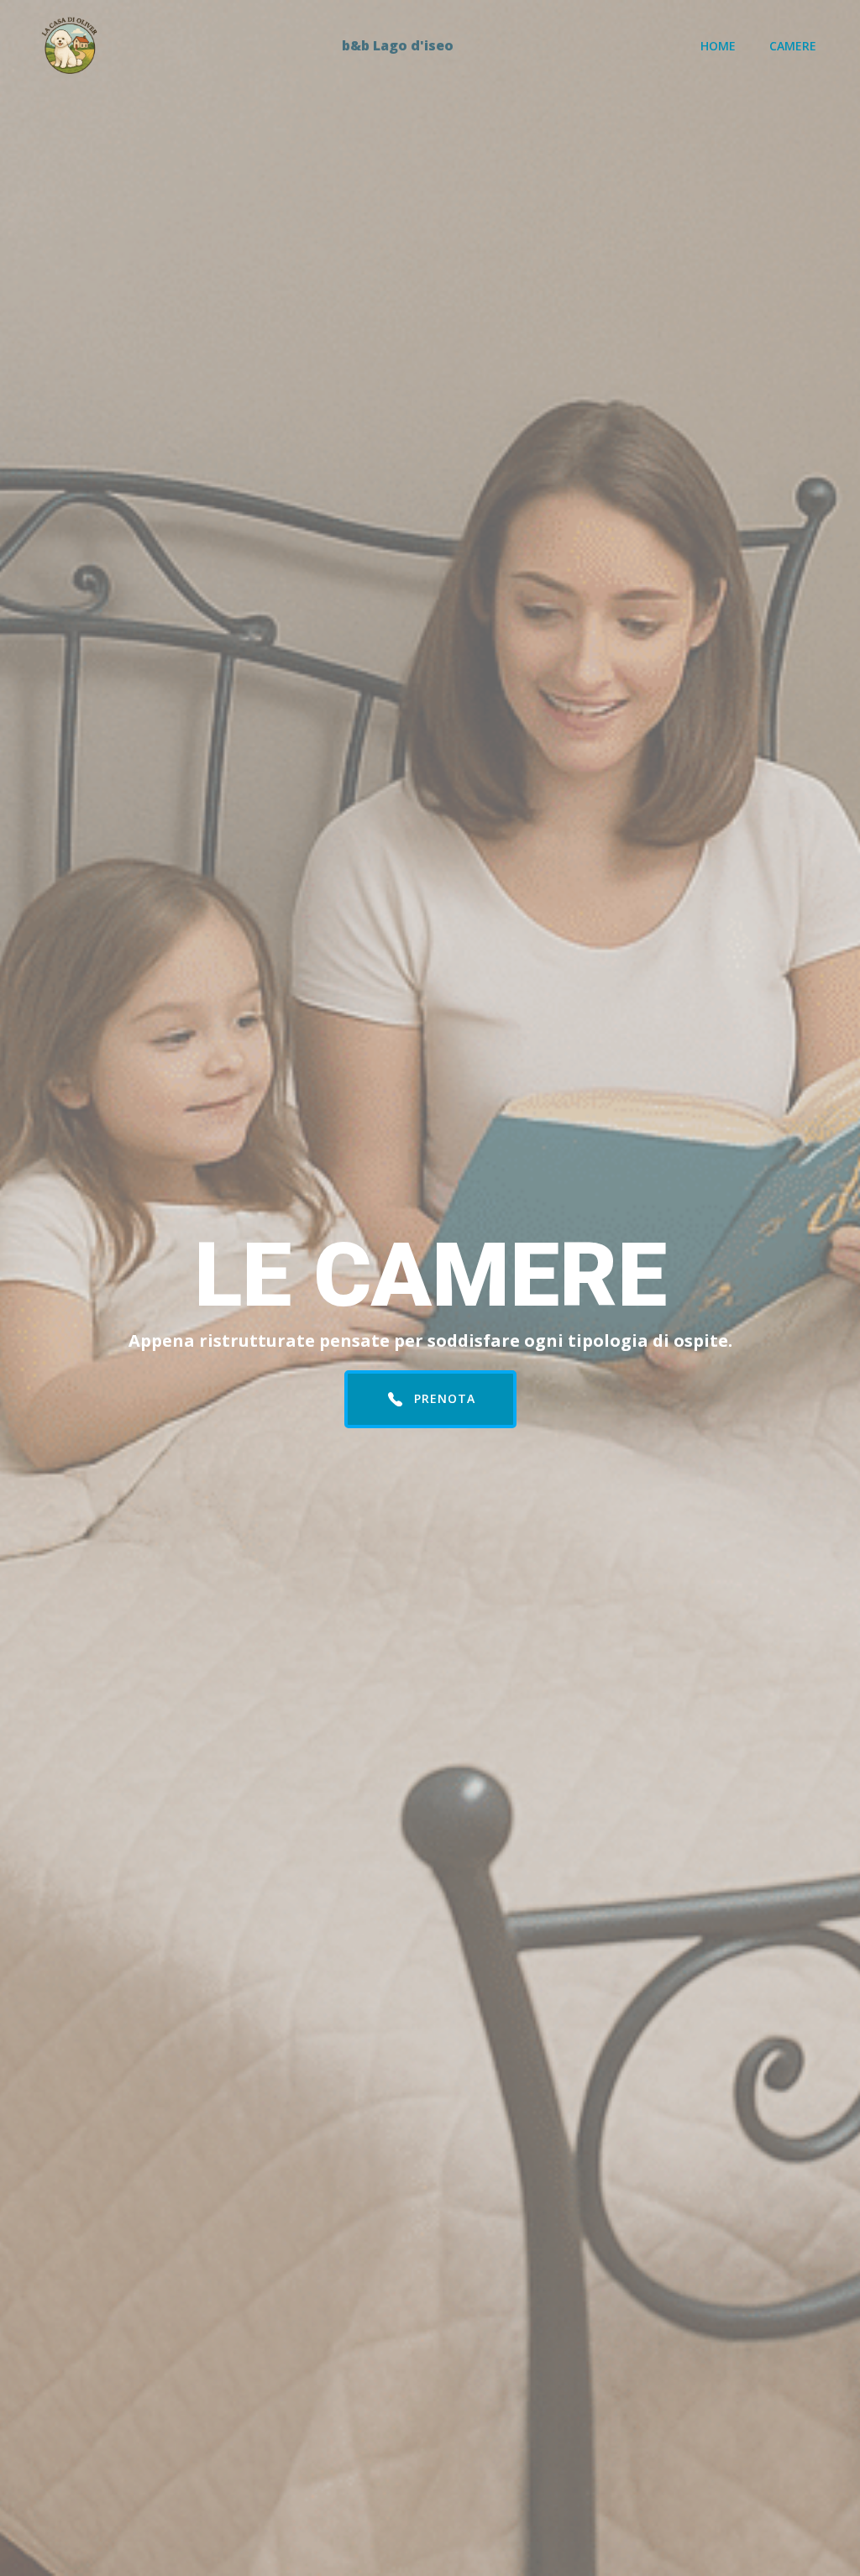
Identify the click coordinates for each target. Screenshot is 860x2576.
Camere (793, 46)
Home (718, 46)
